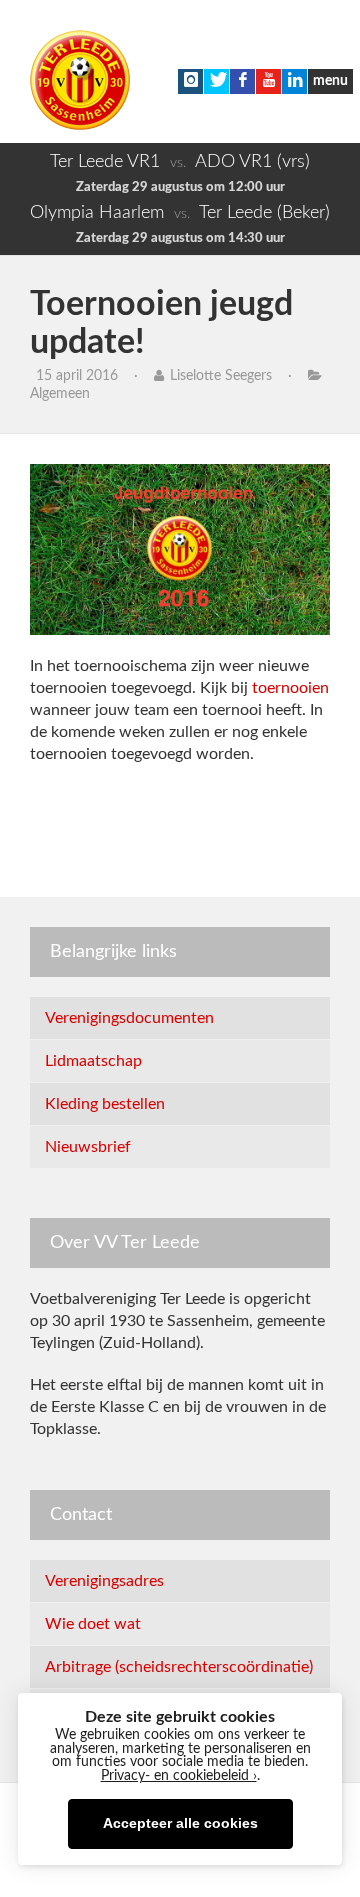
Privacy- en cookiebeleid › (179, 1776)
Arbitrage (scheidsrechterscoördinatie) (179, 1667)
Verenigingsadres (104, 1581)
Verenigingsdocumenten (129, 1018)
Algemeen (60, 394)
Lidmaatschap (93, 1061)
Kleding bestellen (105, 1104)
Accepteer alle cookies (180, 1823)
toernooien (288, 688)
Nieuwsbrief (88, 1147)
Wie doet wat (93, 1624)
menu (330, 81)
